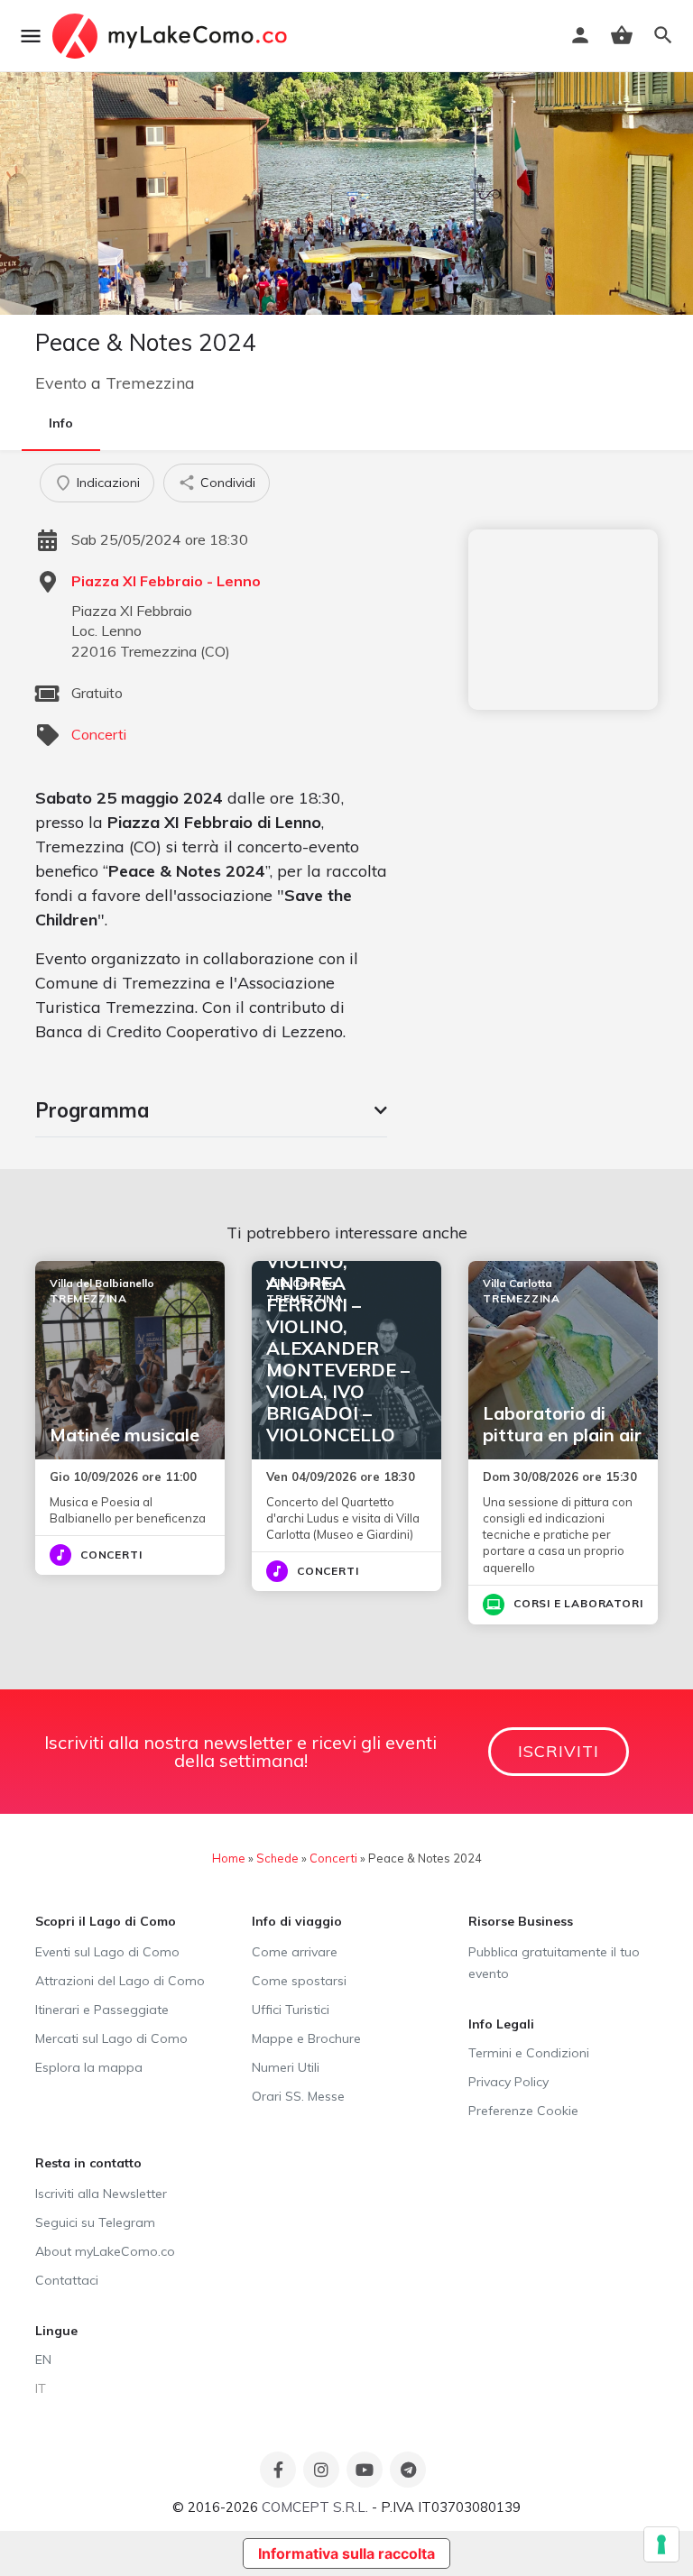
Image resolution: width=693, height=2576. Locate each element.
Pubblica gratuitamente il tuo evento (554, 1963)
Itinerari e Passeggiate (102, 2010)
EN (43, 2360)
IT (41, 2388)
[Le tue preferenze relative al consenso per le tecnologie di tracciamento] (661, 2544)
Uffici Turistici (291, 2010)
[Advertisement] (563, 620)
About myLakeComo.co (105, 2251)
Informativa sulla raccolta (346, 2553)
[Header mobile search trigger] (663, 35)
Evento (61, 383)
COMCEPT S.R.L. (315, 2507)
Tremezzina (150, 383)
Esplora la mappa (89, 2067)
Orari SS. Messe (298, 2096)
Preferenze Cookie (523, 2111)
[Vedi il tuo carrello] (622, 35)
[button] (211, 1110)
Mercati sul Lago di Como (111, 2038)
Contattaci (67, 2280)
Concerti (99, 734)
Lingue (56, 2331)
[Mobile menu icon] (31, 36)
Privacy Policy (508, 2082)
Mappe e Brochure (306, 2038)
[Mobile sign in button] (580, 35)
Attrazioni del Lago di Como (120, 1981)
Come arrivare (295, 1952)
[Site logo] (172, 36)
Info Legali (501, 2024)
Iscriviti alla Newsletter (101, 2194)
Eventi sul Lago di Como (107, 1952)
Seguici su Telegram (95, 2222)
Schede (277, 1858)
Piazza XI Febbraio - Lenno (166, 581)
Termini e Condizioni (529, 2053)
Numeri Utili (286, 2067)
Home (229, 1858)
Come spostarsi (299, 1981)
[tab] (211, 1110)
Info (61, 423)
